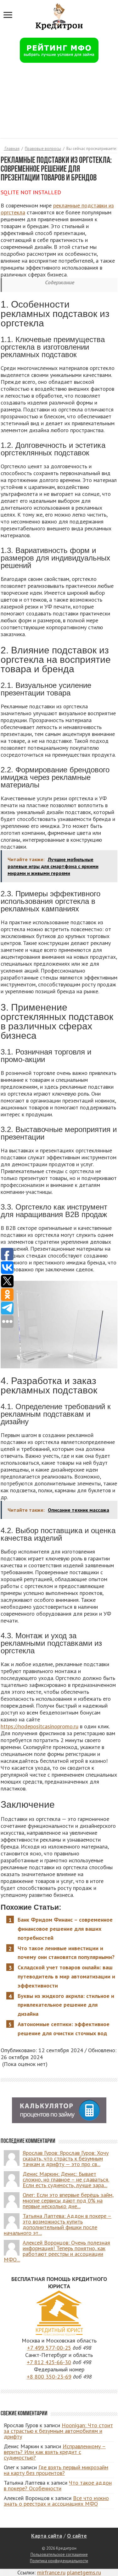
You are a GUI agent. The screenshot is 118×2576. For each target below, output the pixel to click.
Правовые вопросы (43, 149)
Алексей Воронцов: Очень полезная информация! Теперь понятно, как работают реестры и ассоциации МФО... (57, 2251)
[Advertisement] (59, 104)
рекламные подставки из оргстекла (57, 209)
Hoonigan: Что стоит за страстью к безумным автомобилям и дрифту (58, 2431)
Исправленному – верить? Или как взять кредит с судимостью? (55, 2452)
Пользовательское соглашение (59, 2555)
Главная (12, 149)
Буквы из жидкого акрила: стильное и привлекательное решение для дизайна (66, 2005)
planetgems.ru (84, 2572)
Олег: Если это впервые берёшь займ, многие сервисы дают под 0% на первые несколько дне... (68, 2200)
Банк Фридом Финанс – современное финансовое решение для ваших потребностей (65, 1929)
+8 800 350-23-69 (49, 2377)
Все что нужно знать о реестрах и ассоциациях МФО (56, 2501)
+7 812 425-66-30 (49, 2362)
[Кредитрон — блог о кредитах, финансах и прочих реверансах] (59, 15)
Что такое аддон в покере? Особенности (58, 2485)
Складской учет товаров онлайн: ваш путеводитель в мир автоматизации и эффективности (66, 1976)
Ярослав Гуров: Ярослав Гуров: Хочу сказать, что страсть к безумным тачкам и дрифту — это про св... (66, 2158)
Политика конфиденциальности (59, 2561)
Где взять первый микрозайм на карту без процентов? (56, 2470)
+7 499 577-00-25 (49, 2348)
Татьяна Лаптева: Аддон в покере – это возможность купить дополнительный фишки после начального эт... (58, 2224)
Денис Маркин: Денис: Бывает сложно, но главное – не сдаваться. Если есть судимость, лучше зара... (66, 2179)
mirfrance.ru (51, 2572)
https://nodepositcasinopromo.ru (39, 1726)
